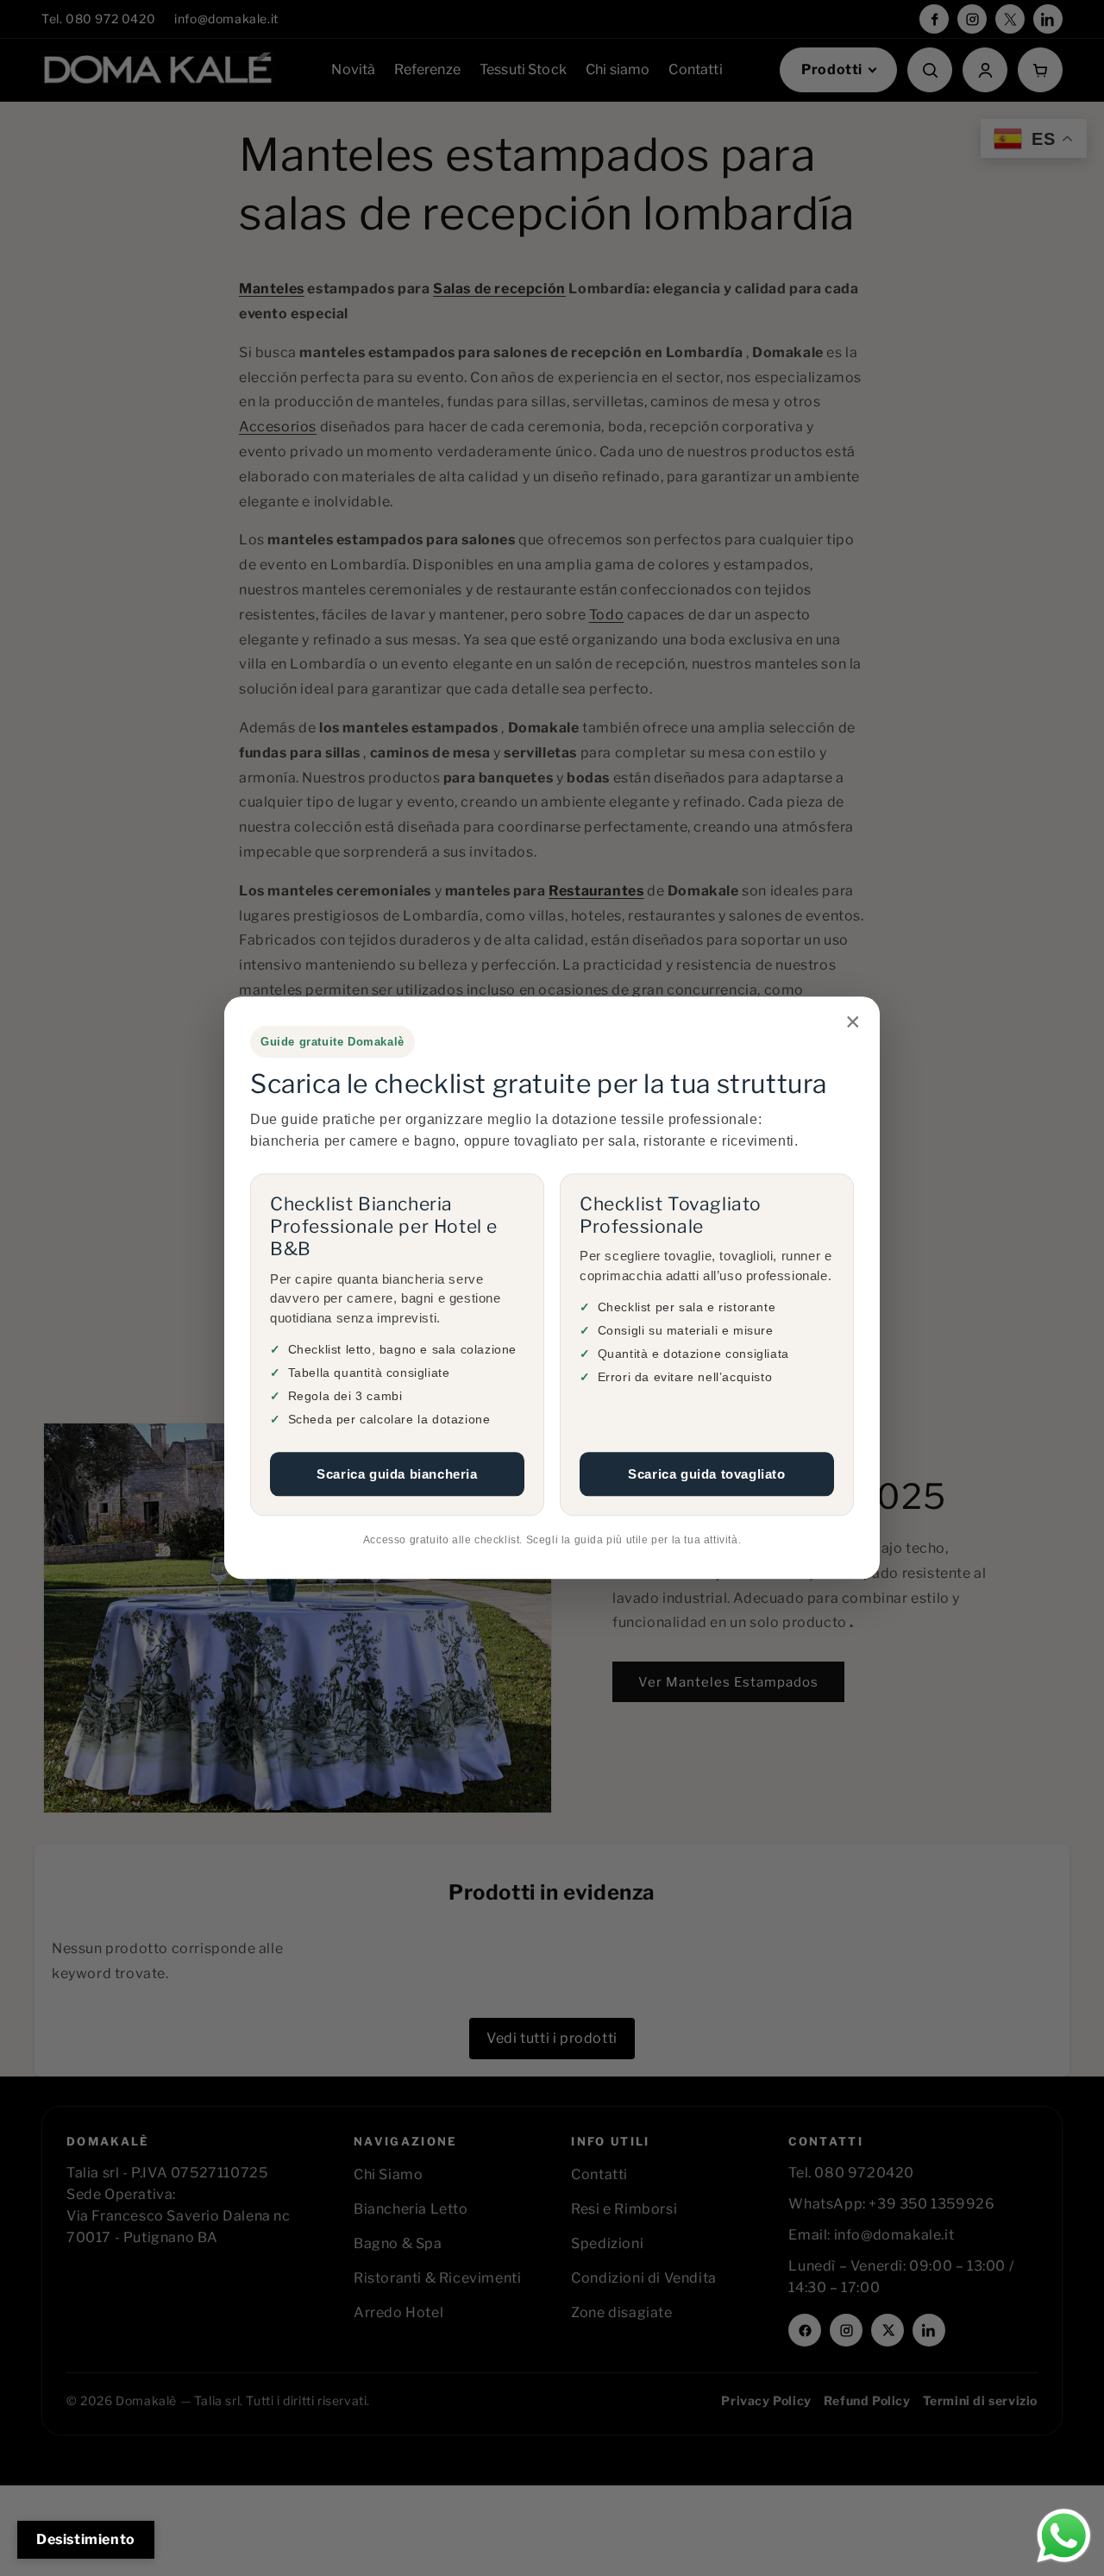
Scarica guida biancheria (397, 1474)
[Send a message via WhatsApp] (1064, 2536)
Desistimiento (86, 2539)
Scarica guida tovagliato (706, 1474)
